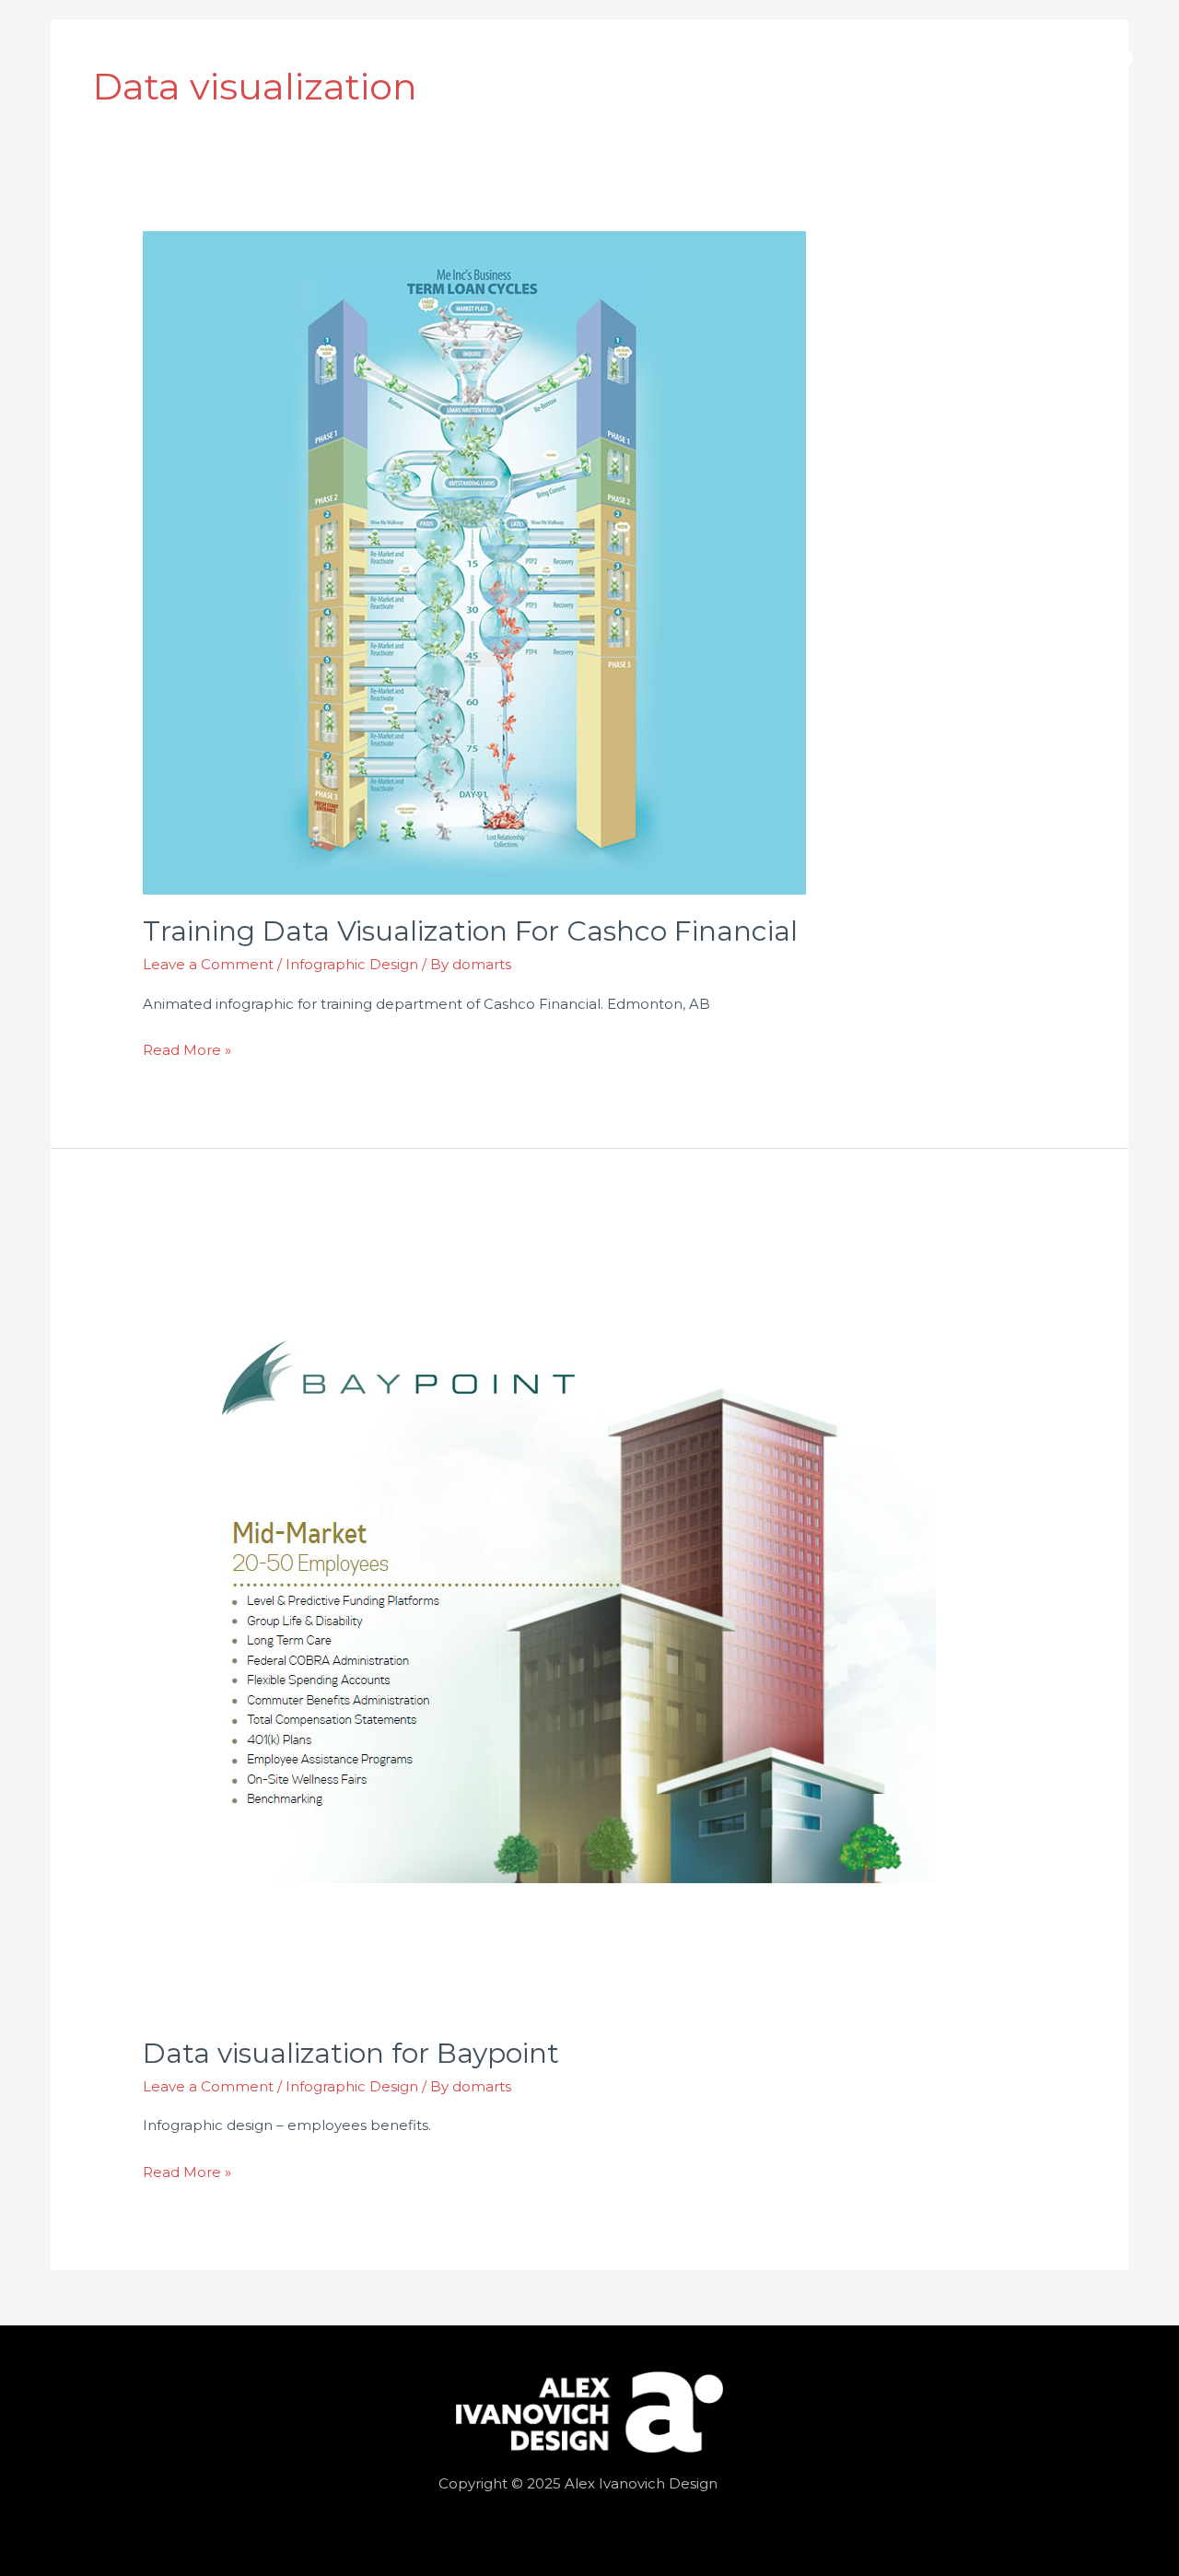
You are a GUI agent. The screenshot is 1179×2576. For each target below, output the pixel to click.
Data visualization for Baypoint (351, 2053)
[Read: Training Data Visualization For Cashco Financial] (474, 562)
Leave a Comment (208, 964)
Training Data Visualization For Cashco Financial (470, 931)
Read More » (187, 1048)
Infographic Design (352, 964)
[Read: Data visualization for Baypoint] (539, 1618)
